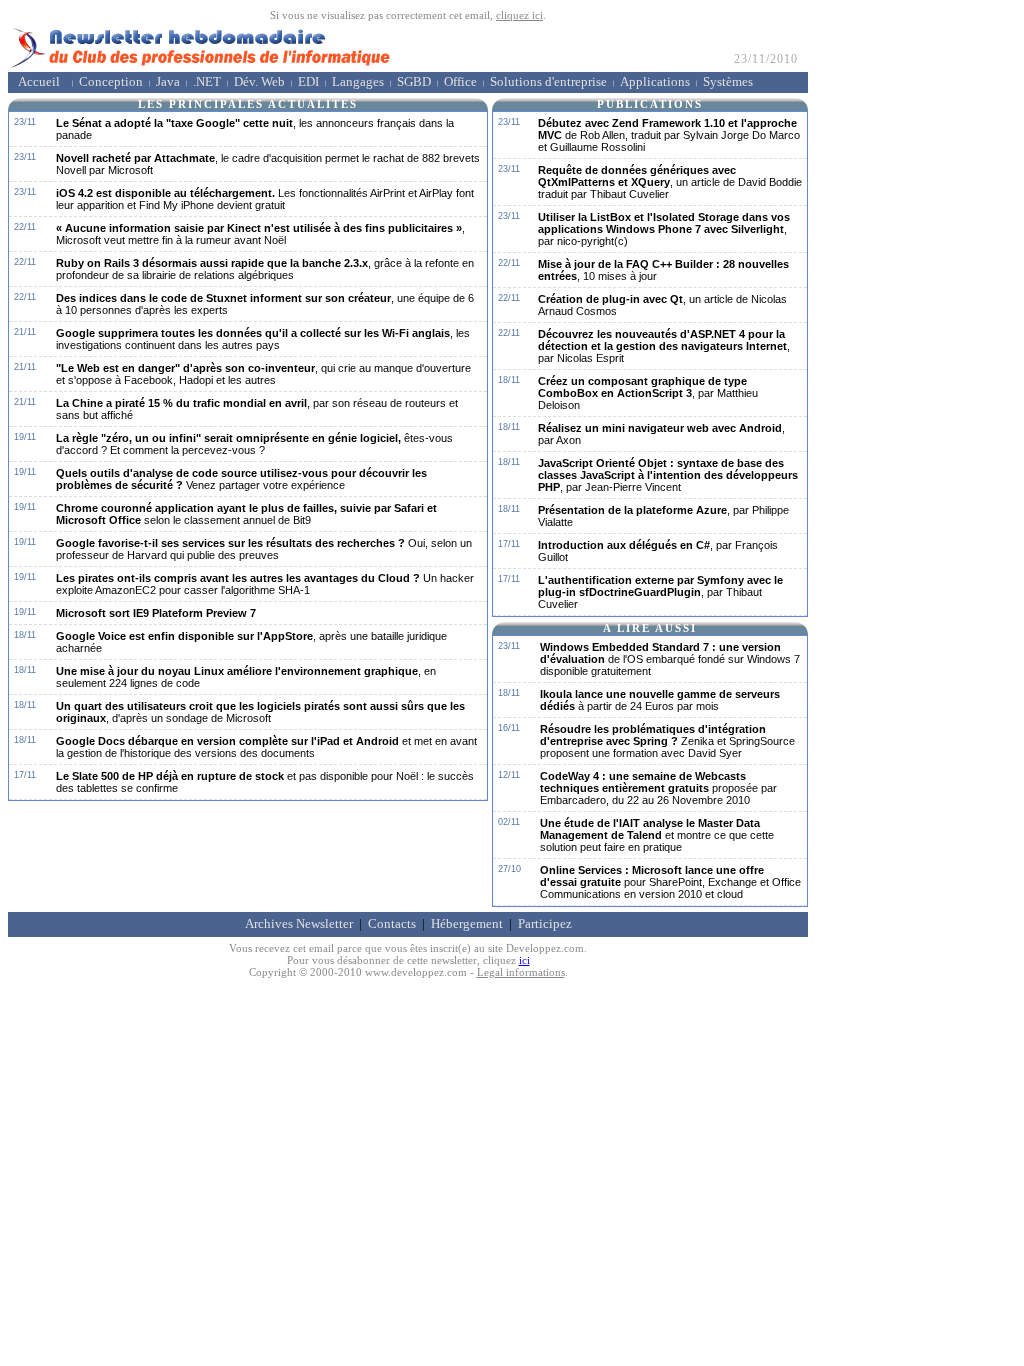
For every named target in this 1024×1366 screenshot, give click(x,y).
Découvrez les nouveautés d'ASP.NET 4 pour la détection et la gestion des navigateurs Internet (664, 346)
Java (168, 82)
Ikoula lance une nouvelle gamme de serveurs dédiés (660, 700)
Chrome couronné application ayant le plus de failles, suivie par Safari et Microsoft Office (246, 514)
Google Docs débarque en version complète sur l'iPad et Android (266, 747)
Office (460, 82)
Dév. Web (259, 82)
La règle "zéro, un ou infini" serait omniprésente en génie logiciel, (254, 444)
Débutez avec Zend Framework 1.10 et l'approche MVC (669, 135)
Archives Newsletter (299, 924)
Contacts (392, 924)
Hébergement (467, 924)
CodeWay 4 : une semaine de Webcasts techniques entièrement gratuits (658, 788)
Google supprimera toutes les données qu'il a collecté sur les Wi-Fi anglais (263, 339)
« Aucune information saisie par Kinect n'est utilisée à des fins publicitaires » (260, 234)
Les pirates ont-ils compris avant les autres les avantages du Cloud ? (265, 584)
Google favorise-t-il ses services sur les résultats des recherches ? (264, 549)
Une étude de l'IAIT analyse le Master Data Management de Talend (657, 835)
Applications (655, 82)
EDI (308, 82)
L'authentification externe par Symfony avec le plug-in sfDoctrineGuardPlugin (660, 592)
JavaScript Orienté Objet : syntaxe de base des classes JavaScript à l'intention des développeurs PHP (668, 475)
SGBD (414, 82)
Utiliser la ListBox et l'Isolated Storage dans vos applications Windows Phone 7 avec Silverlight (664, 229)
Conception (111, 82)
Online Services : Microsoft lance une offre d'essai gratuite (670, 882)
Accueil (39, 82)
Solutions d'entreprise (548, 82)
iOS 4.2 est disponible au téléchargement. (265, 199)
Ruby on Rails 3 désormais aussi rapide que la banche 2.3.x (265, 269)
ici (524, 960)
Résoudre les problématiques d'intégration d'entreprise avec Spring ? (667, 741)
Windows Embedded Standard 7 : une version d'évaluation (670, 659)
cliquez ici (519, 15)
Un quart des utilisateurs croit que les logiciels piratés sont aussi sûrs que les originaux (260, 712)
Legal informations (521, 972)
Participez (545, 924)
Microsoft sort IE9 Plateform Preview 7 (156, 613)
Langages (358, 82)
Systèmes (728, 82)
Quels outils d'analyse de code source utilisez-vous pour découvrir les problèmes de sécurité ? (241, 479)
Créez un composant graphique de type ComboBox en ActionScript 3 (648, 393)
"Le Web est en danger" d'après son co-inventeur (263, 374)
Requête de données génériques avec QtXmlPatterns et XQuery (670, 182)
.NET (207, 82)
